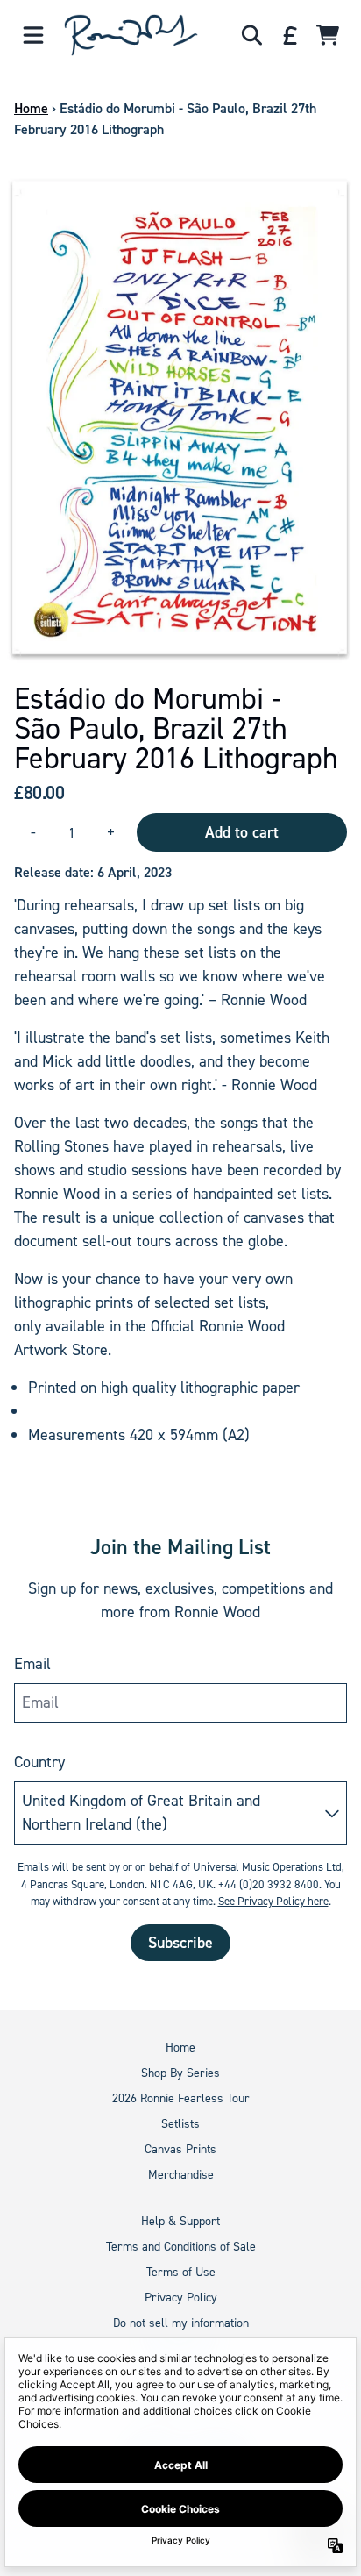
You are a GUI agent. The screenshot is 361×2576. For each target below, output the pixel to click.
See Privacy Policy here (273, 1901)
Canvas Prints (180, 2149)
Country (39, 1762)
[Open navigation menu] (33, 35)
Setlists (180, 2124)
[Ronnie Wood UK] (131, 35)
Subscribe (180, 1943)
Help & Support (180, 2221)
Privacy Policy (181, 2298)
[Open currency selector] (289, 35)
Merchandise (181, 2175)
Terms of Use (181, 2272)
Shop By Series (180, 2073)
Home (31, 108)
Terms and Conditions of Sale (181, 2247)
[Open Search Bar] (251, 35)
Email (32, 1664)
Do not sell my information (181, 2323)
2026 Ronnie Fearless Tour (181, 2098)
